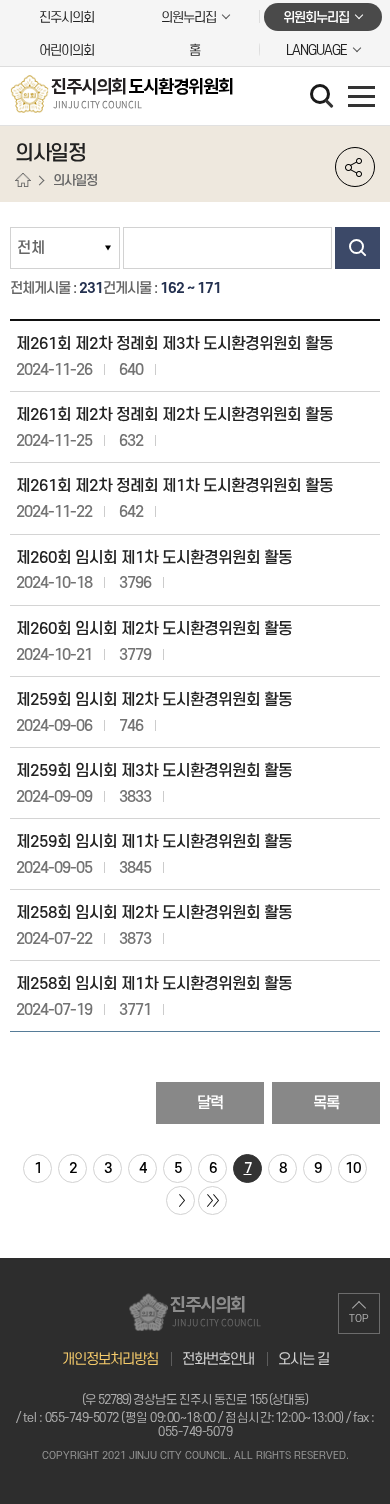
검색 (357, 248)
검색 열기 (324, 98)
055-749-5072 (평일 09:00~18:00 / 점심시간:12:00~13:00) (194, 1418)
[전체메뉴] (361, 96)
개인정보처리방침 (110, 1359)
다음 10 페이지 (180, 1200)
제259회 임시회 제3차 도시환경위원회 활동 (154, 771)
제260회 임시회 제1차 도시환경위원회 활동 (154, 558)
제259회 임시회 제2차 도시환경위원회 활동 (154, 700)
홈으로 (23, 181)
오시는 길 (303, 1359)
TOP (359, 1319)
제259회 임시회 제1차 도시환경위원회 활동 (154, 842)
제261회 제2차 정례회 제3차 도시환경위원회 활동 (174, 344)
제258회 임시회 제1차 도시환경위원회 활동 (154, 984)
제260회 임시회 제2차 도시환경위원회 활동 (154, 629)
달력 (210, 1103)
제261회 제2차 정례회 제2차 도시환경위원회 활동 (174, 415)
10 (353, 1168)
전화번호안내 (218, 1359)
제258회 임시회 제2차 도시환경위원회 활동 (154, 913)
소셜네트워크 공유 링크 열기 (355, 167)
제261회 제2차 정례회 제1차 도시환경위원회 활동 (174, 486)
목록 (326, 1103)
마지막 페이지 (212, 1200)
